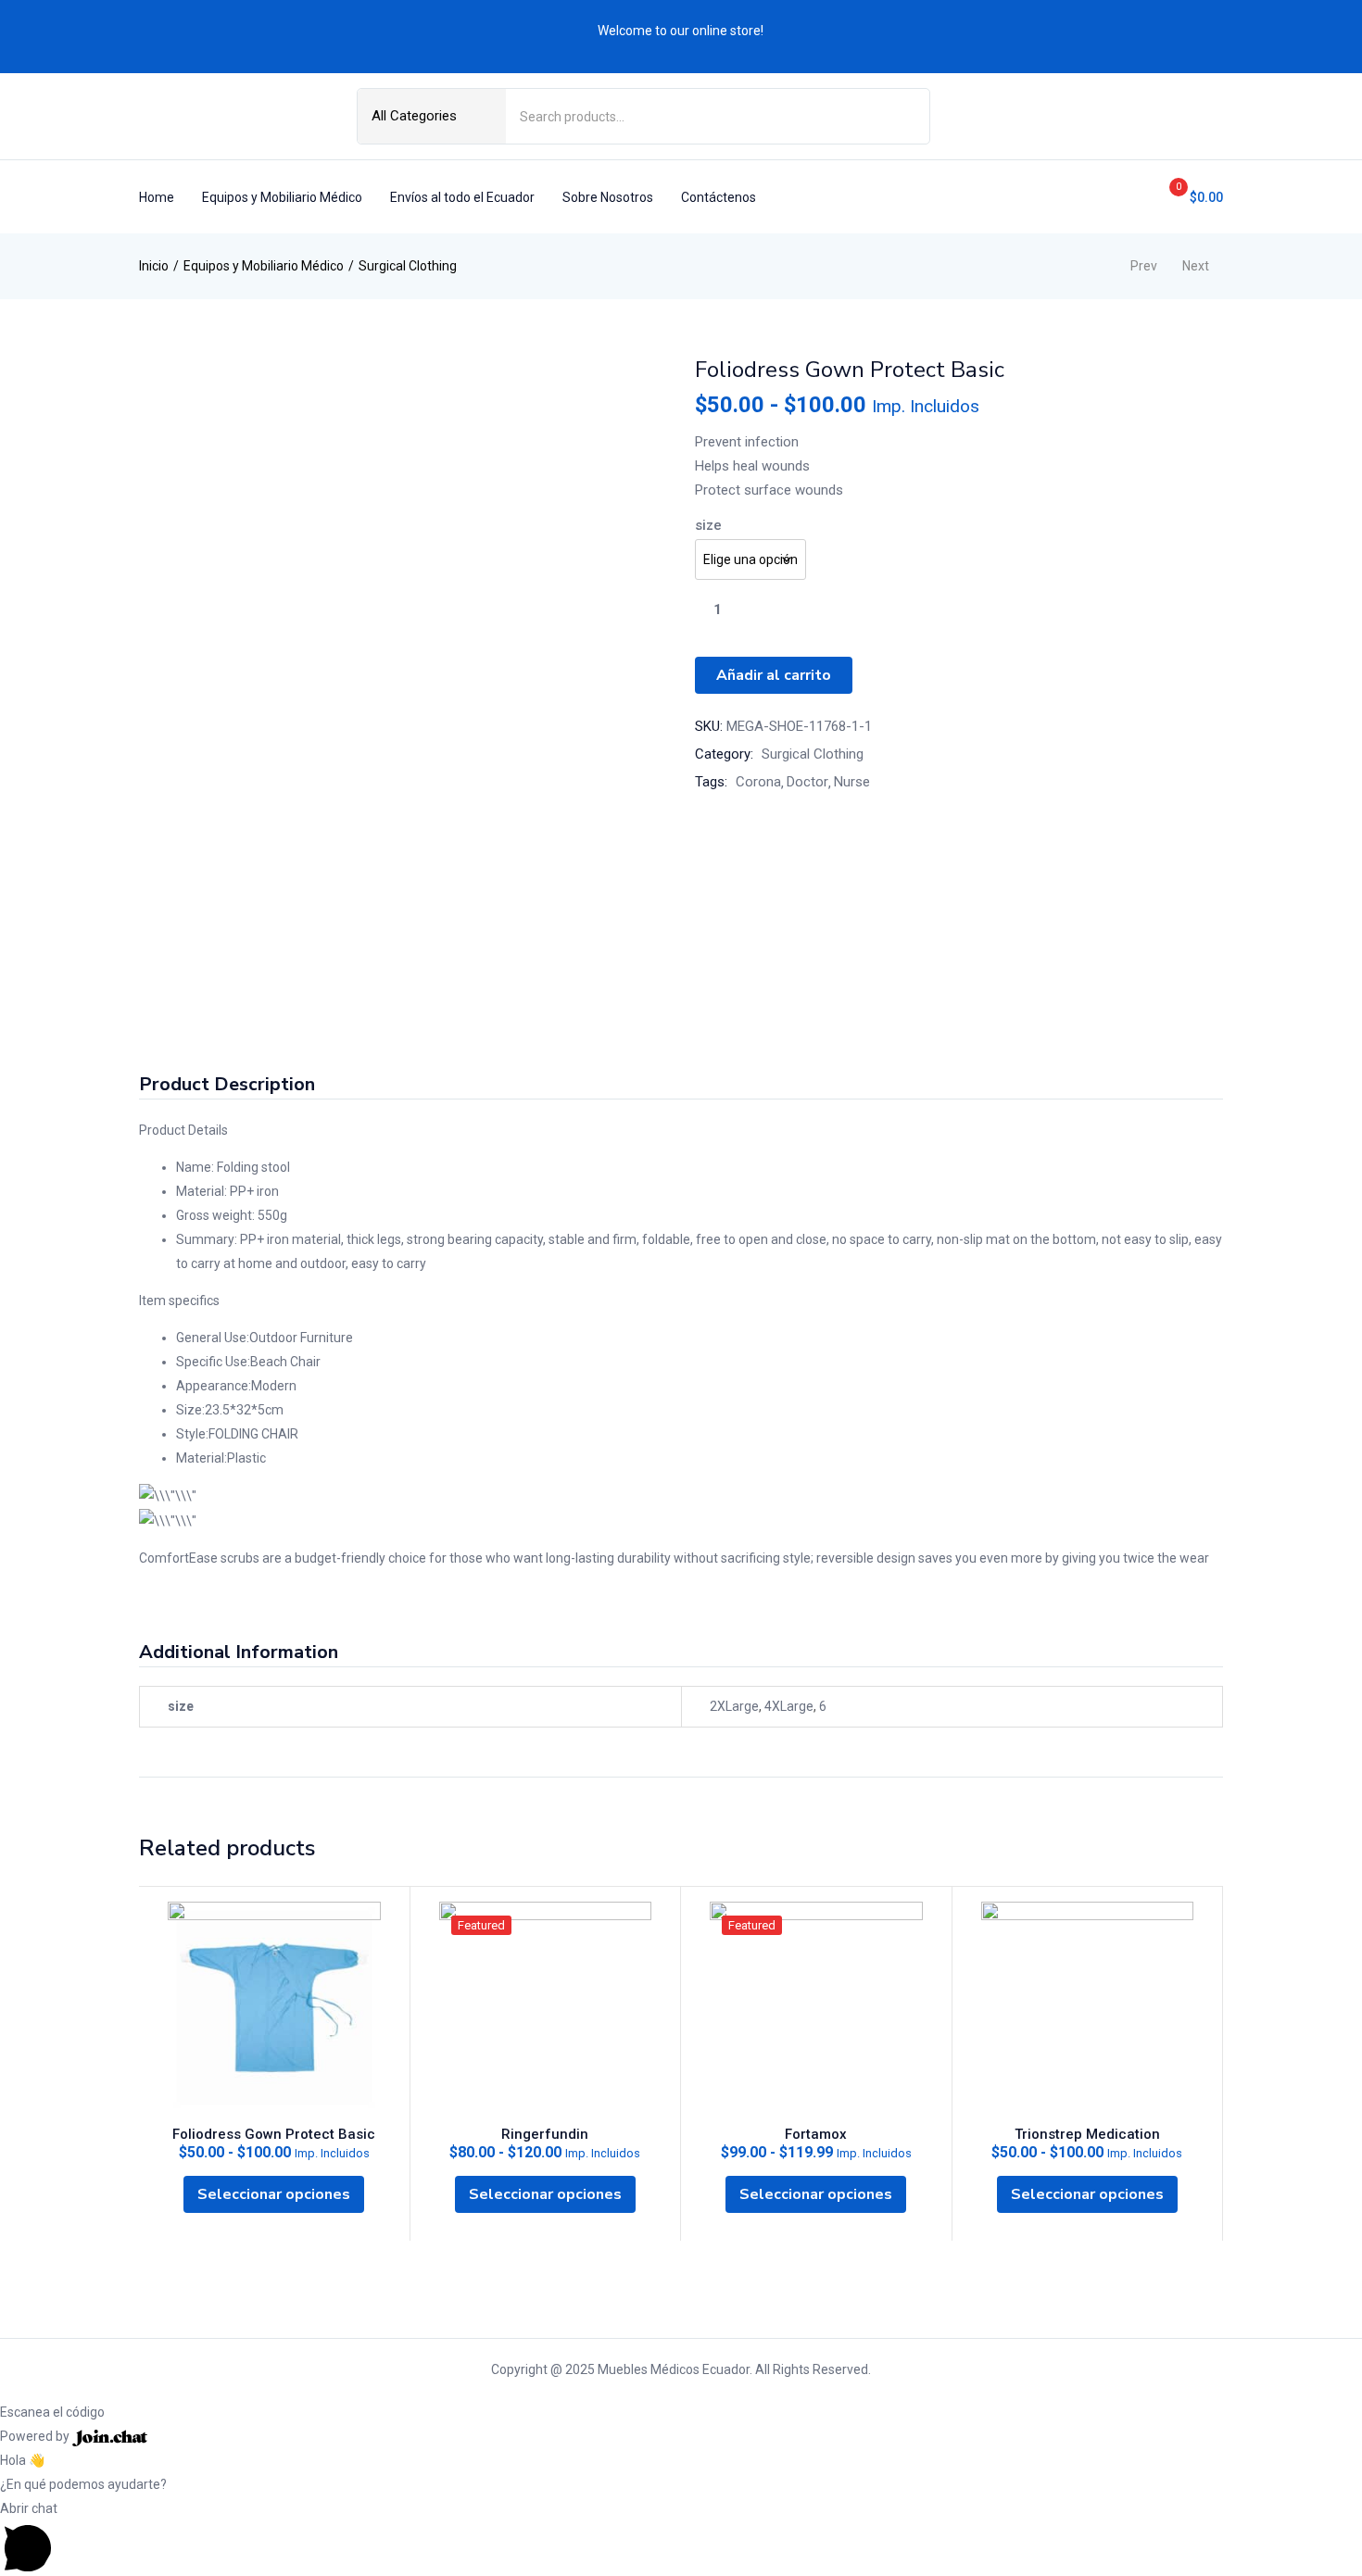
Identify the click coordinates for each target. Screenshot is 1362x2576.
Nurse (852, 782)
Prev (1144, 266)
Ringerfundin (545, 2134)
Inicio (154, 266)
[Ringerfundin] (546, 2008)
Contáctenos (719, 197)
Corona (758, 782)
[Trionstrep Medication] (1088, 2008)
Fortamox (816, 2134)
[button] (1189, 197)
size (708, 525)
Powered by (36, 2436)
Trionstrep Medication (1087, 2134)
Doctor (807, 782)
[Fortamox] (816, 2008)
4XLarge (789, 1706)
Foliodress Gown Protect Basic (274, 2134)
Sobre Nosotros (608, 197)
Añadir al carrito (774, 675)
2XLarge (734, 1706)
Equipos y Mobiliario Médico (282, 197)
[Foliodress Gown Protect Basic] (274, 2008)
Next (1196, 266)
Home (157, 197)
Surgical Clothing (408, 266)
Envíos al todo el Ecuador (462, 197)
